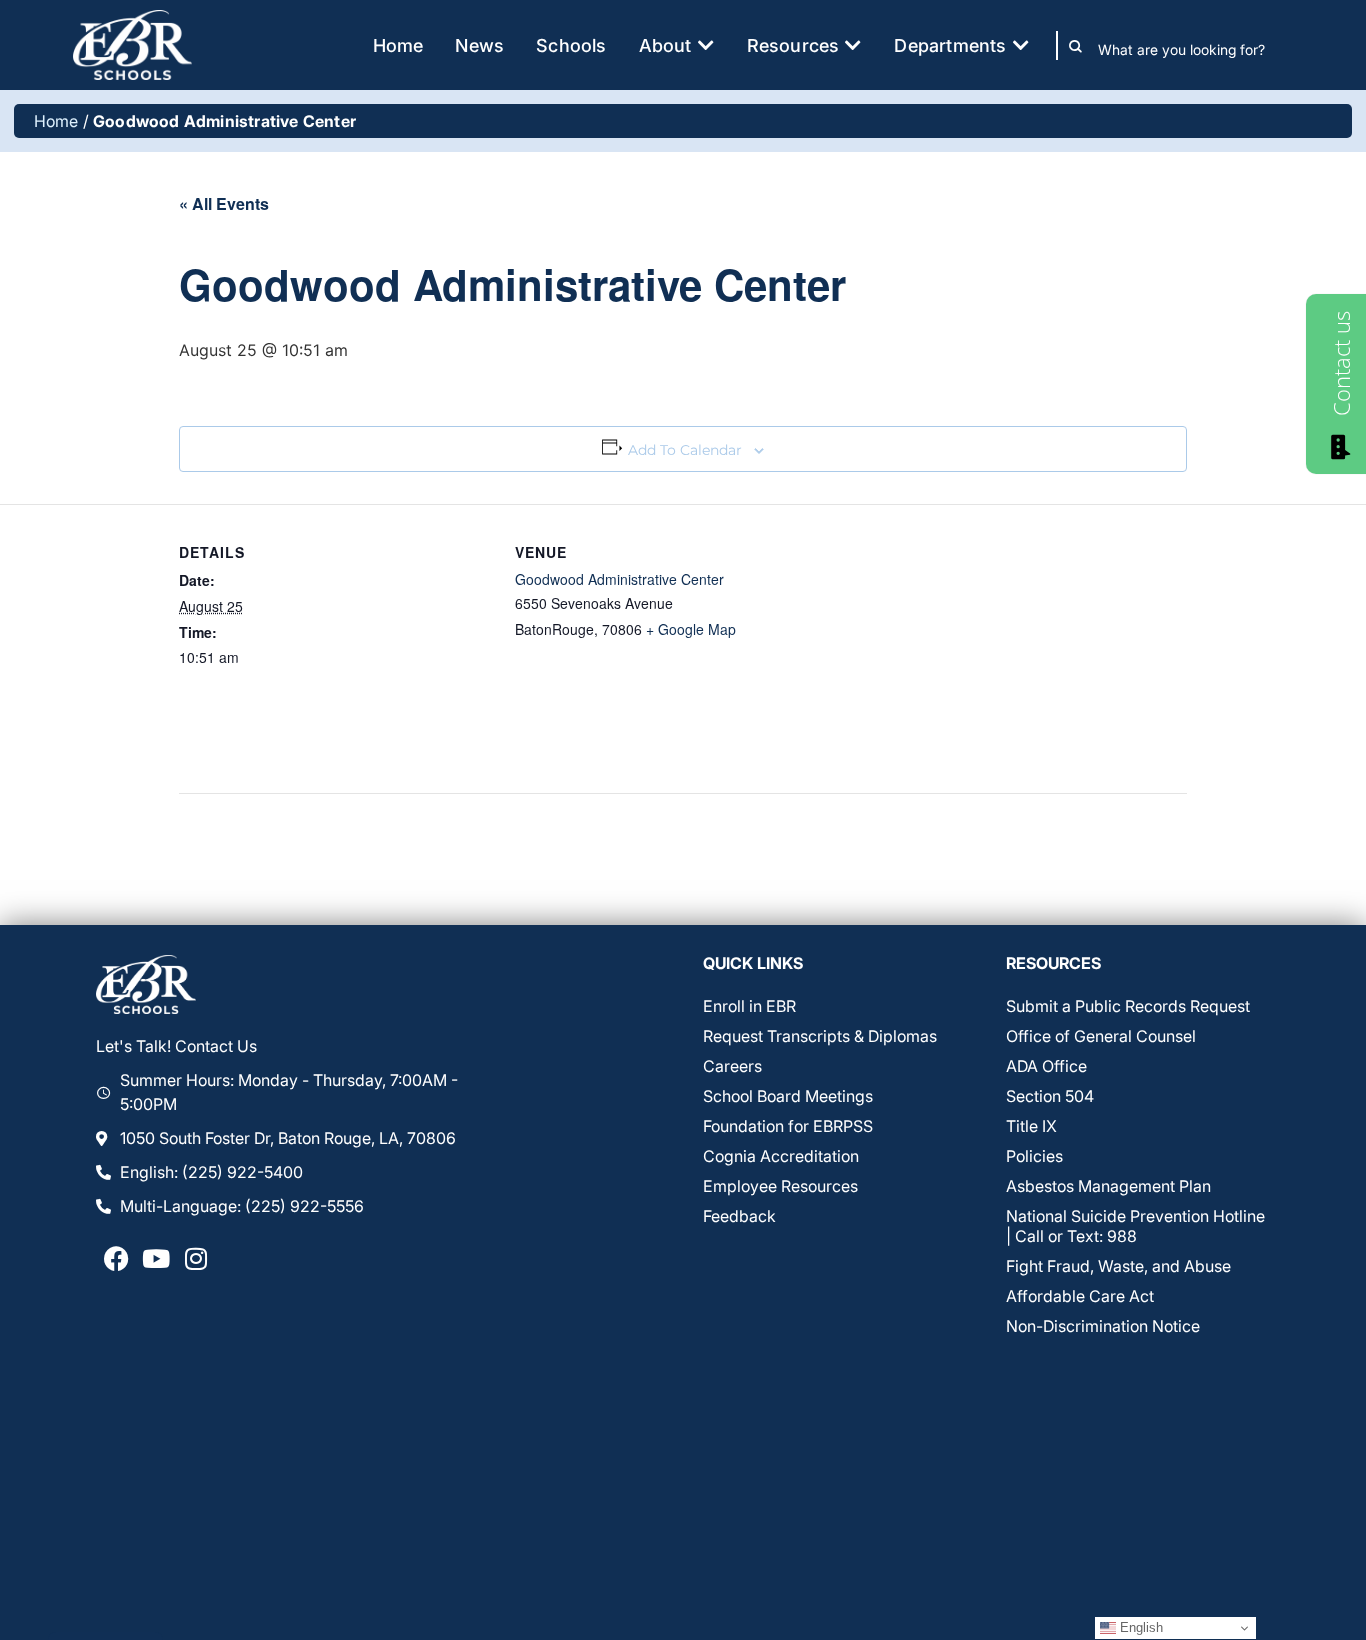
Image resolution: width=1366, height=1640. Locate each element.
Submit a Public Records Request (1128, 1006)
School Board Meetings (788, 1096)
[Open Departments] (1021, 45)
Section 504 (1050, 1096)
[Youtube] (156, 1258)
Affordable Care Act (1080, 1296)
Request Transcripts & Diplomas (820, 1036)
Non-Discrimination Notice (1103, 1326)
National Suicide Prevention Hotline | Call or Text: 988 (1135, 1226)
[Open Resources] (853, 45)
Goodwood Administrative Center (619, 579)
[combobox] (1195, 50)
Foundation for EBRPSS (788, 1126)
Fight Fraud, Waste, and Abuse (1118, 1266)
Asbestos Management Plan (1108, 1186)
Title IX (1031, 1126)
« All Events (224, 203)
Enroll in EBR (749, 1006)
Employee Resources (780, 1186)
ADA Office (1046, 1066)
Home (56, 121)
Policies (1034, 1156)
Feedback (739, 1216)
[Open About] (706, 45)
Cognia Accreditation (781, 1156)
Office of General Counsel (1101, 1036)
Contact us (1341, 363)
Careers (732, 1066)
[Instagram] (196, 1258)
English (1139, 1627)
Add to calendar (685, 450)
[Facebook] (116, 1258)
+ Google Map (691, 629)
